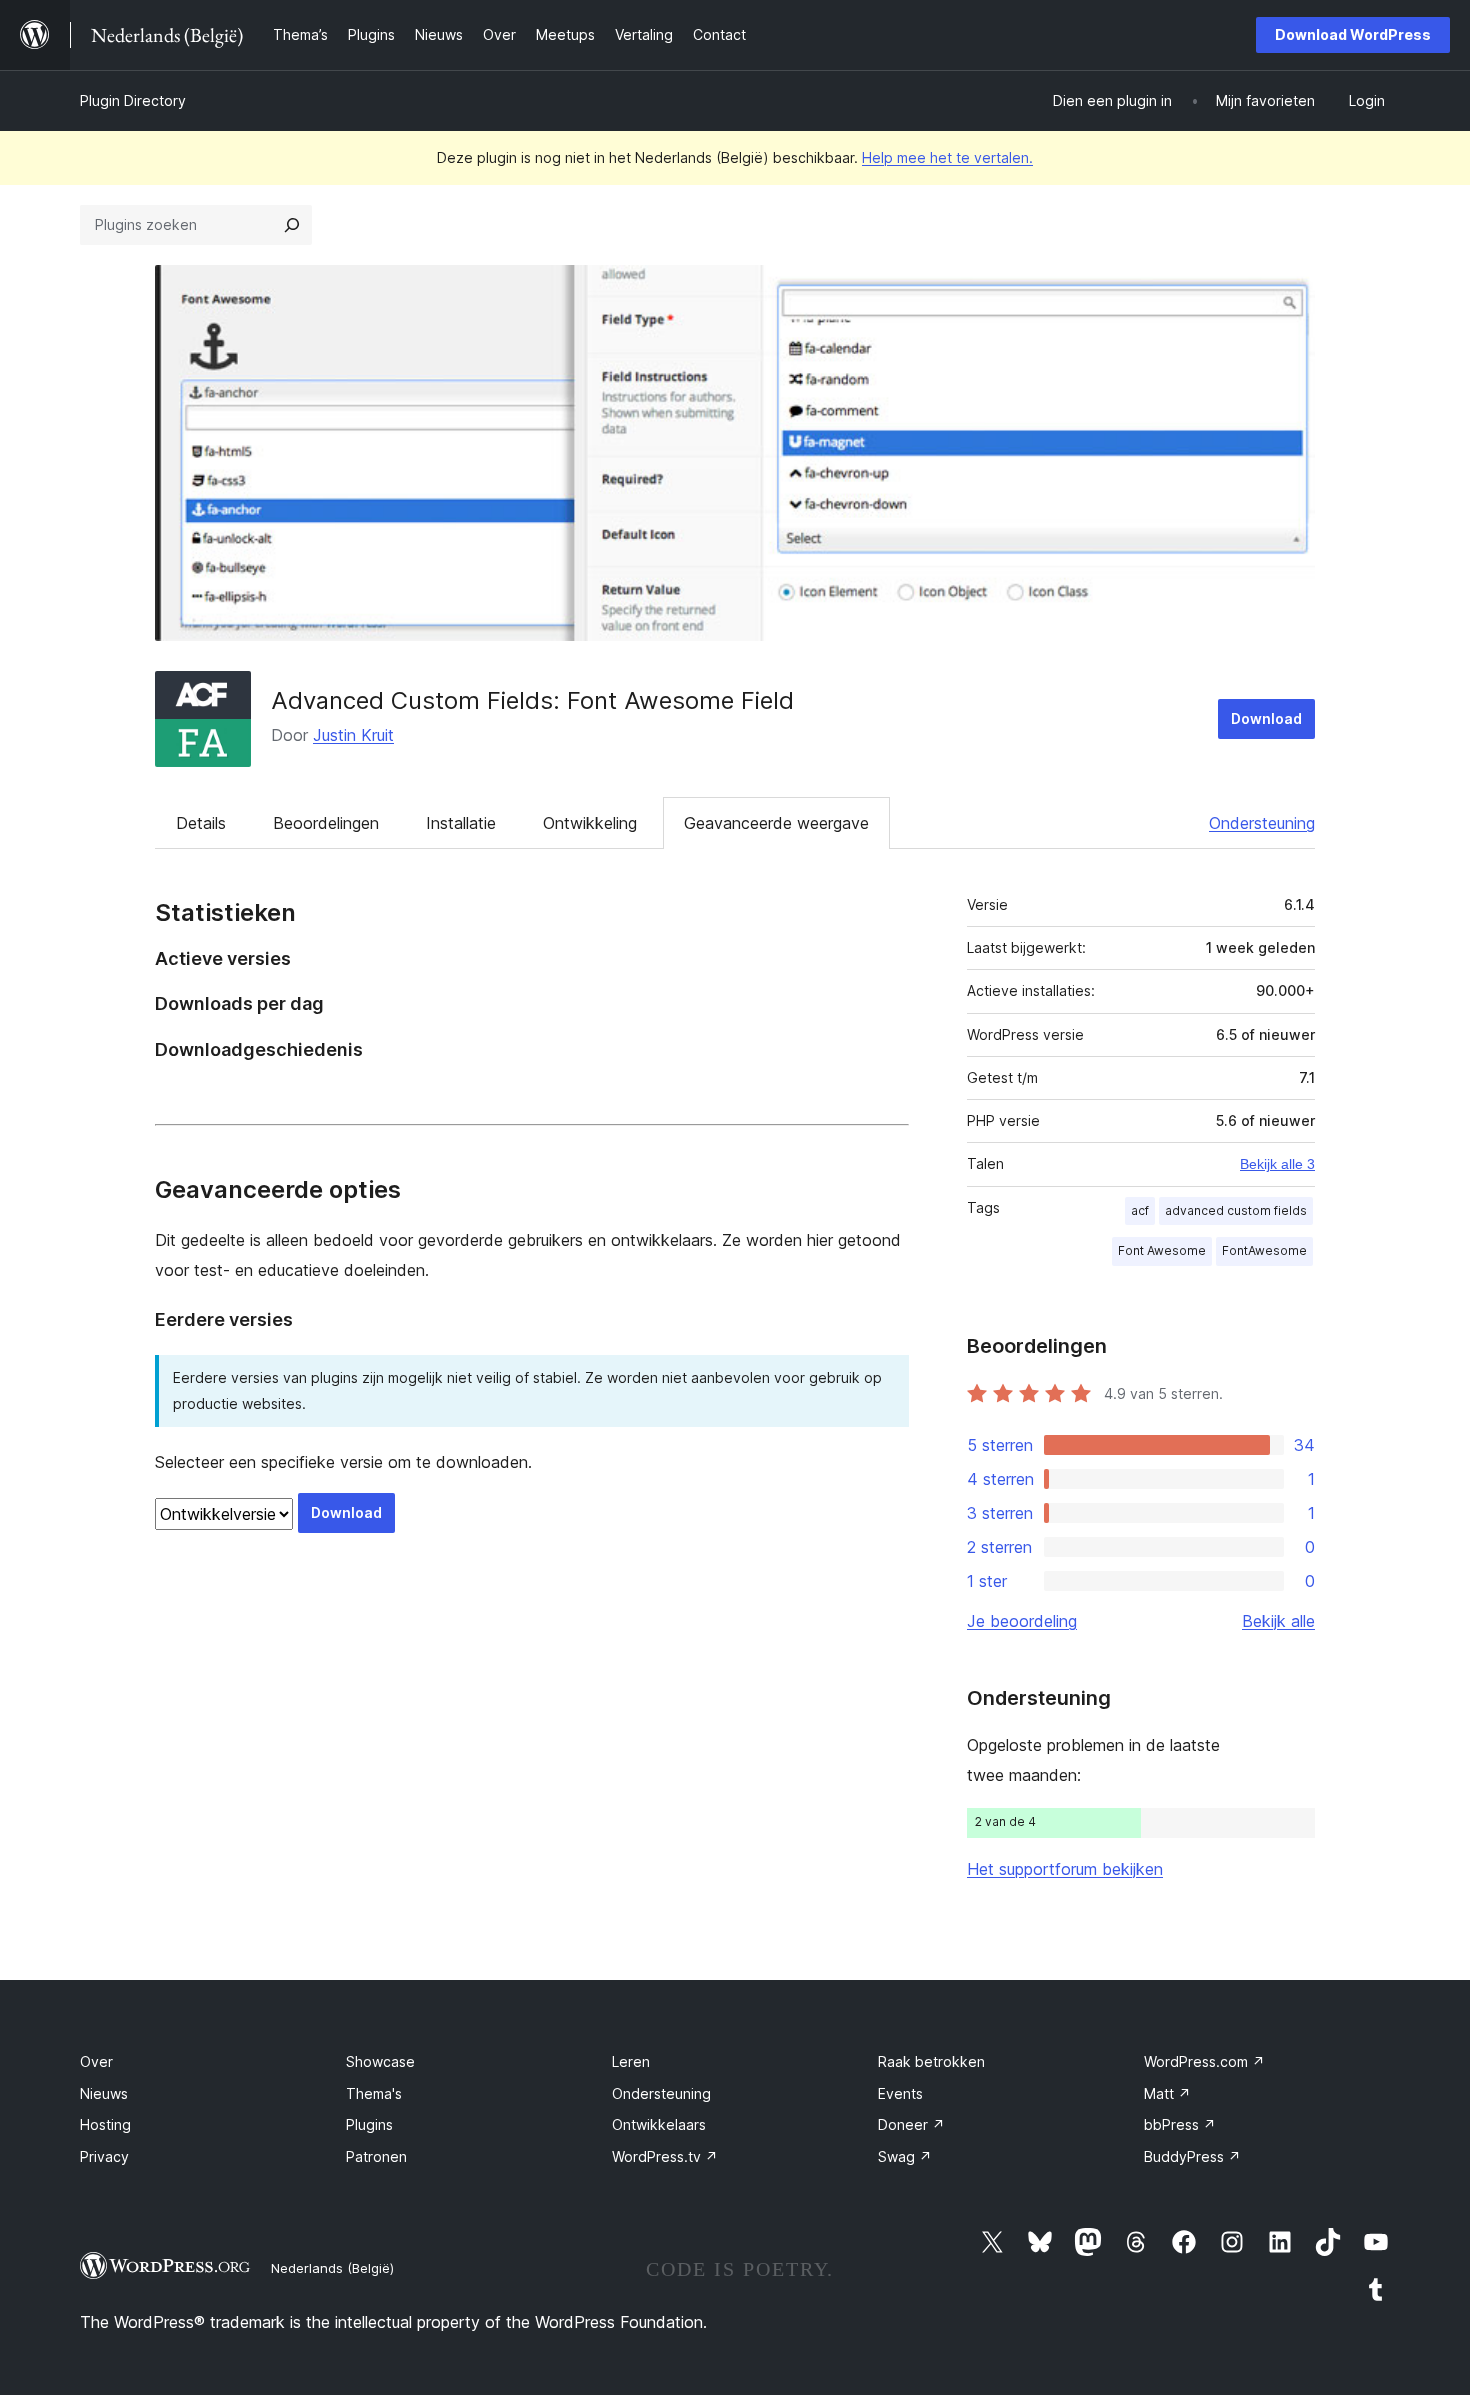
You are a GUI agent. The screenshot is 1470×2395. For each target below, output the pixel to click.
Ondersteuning (1262, 823)
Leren (631, 2061)
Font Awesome (1162, 1250)
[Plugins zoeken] (292, 225)
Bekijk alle (1278, 1621)
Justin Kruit (353, 735)
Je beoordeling (1022, 1621)
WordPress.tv (665, 2156)
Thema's (374, 2093)
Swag (905, 2156)
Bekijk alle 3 (1277, 1164)
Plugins (369, 2124)
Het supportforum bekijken (1065, 1869)
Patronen (376, 2156)
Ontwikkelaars (659, 2124)
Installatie (461, 823)
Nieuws (104, 2093)
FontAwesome (1264, 1250)
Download (1266, 718)
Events (900, 2093)
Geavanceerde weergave (776, 823)
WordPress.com (1204, 2061)
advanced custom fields (1236, 1210)
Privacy (104, 2156)
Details (201, 823)
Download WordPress (1353, 34)
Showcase (380, 2061)
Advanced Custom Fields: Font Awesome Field (532, 700)
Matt (1167, 2093)
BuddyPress (1192, 2156)
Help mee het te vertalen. (947, 157)
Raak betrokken (931, 2061)
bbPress (1180, 2124)
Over (96, 2061)
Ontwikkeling (590, 823)
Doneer (911, 2124)
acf (1140, 1210)
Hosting (105, 2124)
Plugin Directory (133, 100)
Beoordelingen (326, 823)
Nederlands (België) (332, 2268)
